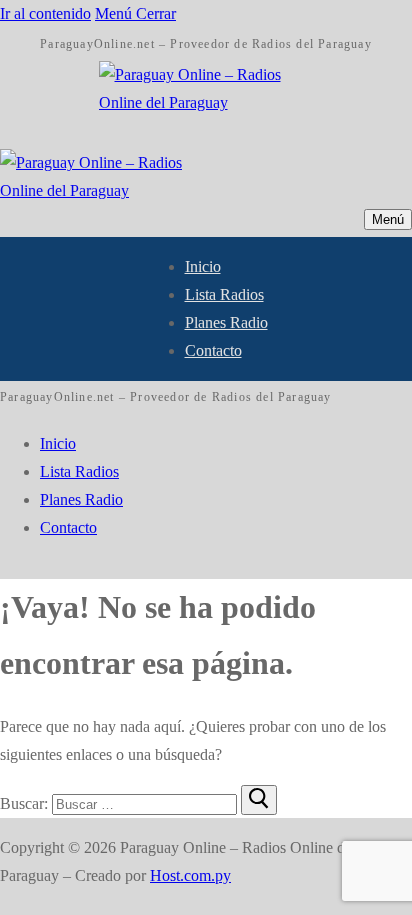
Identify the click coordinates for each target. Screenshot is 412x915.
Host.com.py (190, 875)
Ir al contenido (45, 13)
